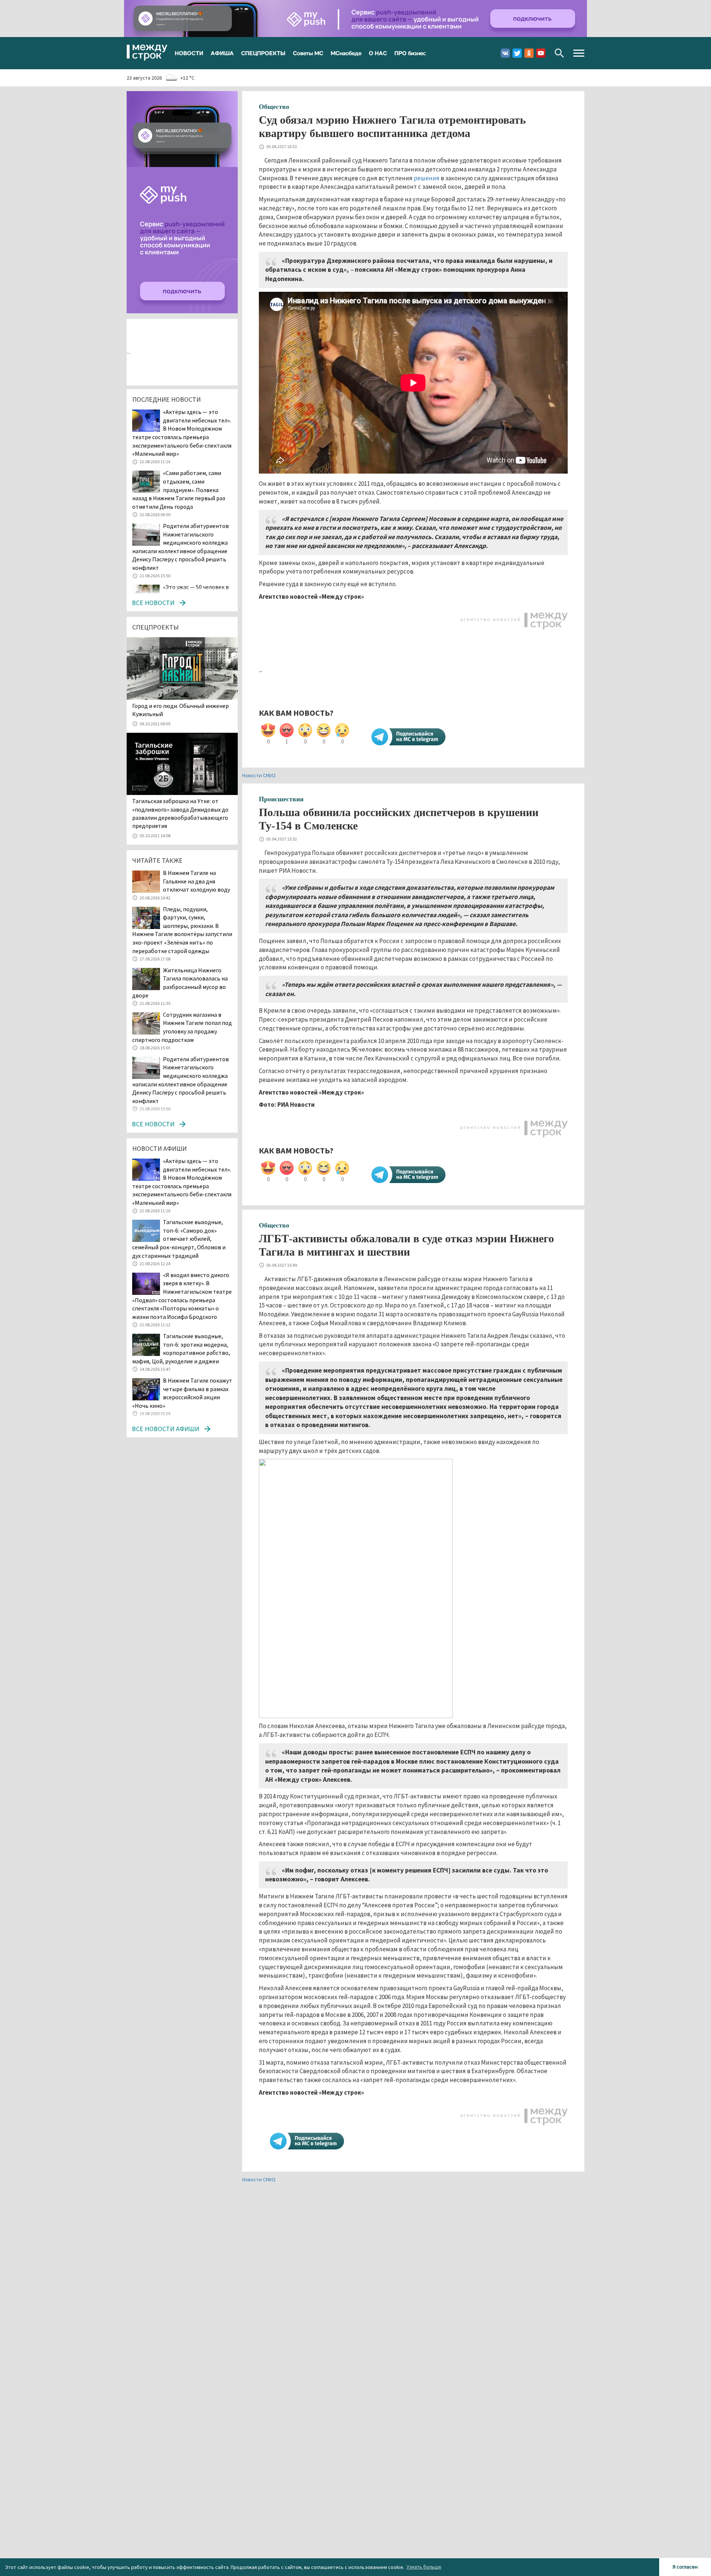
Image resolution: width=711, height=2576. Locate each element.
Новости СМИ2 (259, 775)
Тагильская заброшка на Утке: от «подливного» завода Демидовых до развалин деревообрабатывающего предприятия (180, 813)
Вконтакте (505, 53)
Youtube (541, 53)
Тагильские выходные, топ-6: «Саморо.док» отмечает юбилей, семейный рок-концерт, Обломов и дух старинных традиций (179, 1239)
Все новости (153, 603)
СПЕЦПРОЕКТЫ (263, 53)
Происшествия (281, 799)
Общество (274, 107)
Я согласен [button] (685, 2567)
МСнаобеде (346, 53)
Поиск (559, 53)
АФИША (222, 53)
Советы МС (308, 53)
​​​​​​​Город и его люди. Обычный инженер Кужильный (181, 710)
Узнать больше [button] (424, 2567)
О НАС (378, 53)
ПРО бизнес (410, 53)
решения (427, 178)
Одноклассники (529, 53)
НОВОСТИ (189, 53)
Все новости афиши (166, 1429)
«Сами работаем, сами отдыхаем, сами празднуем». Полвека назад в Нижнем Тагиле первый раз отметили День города (179, 490)
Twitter (517, 53)
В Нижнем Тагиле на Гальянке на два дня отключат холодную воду (197, 881)
